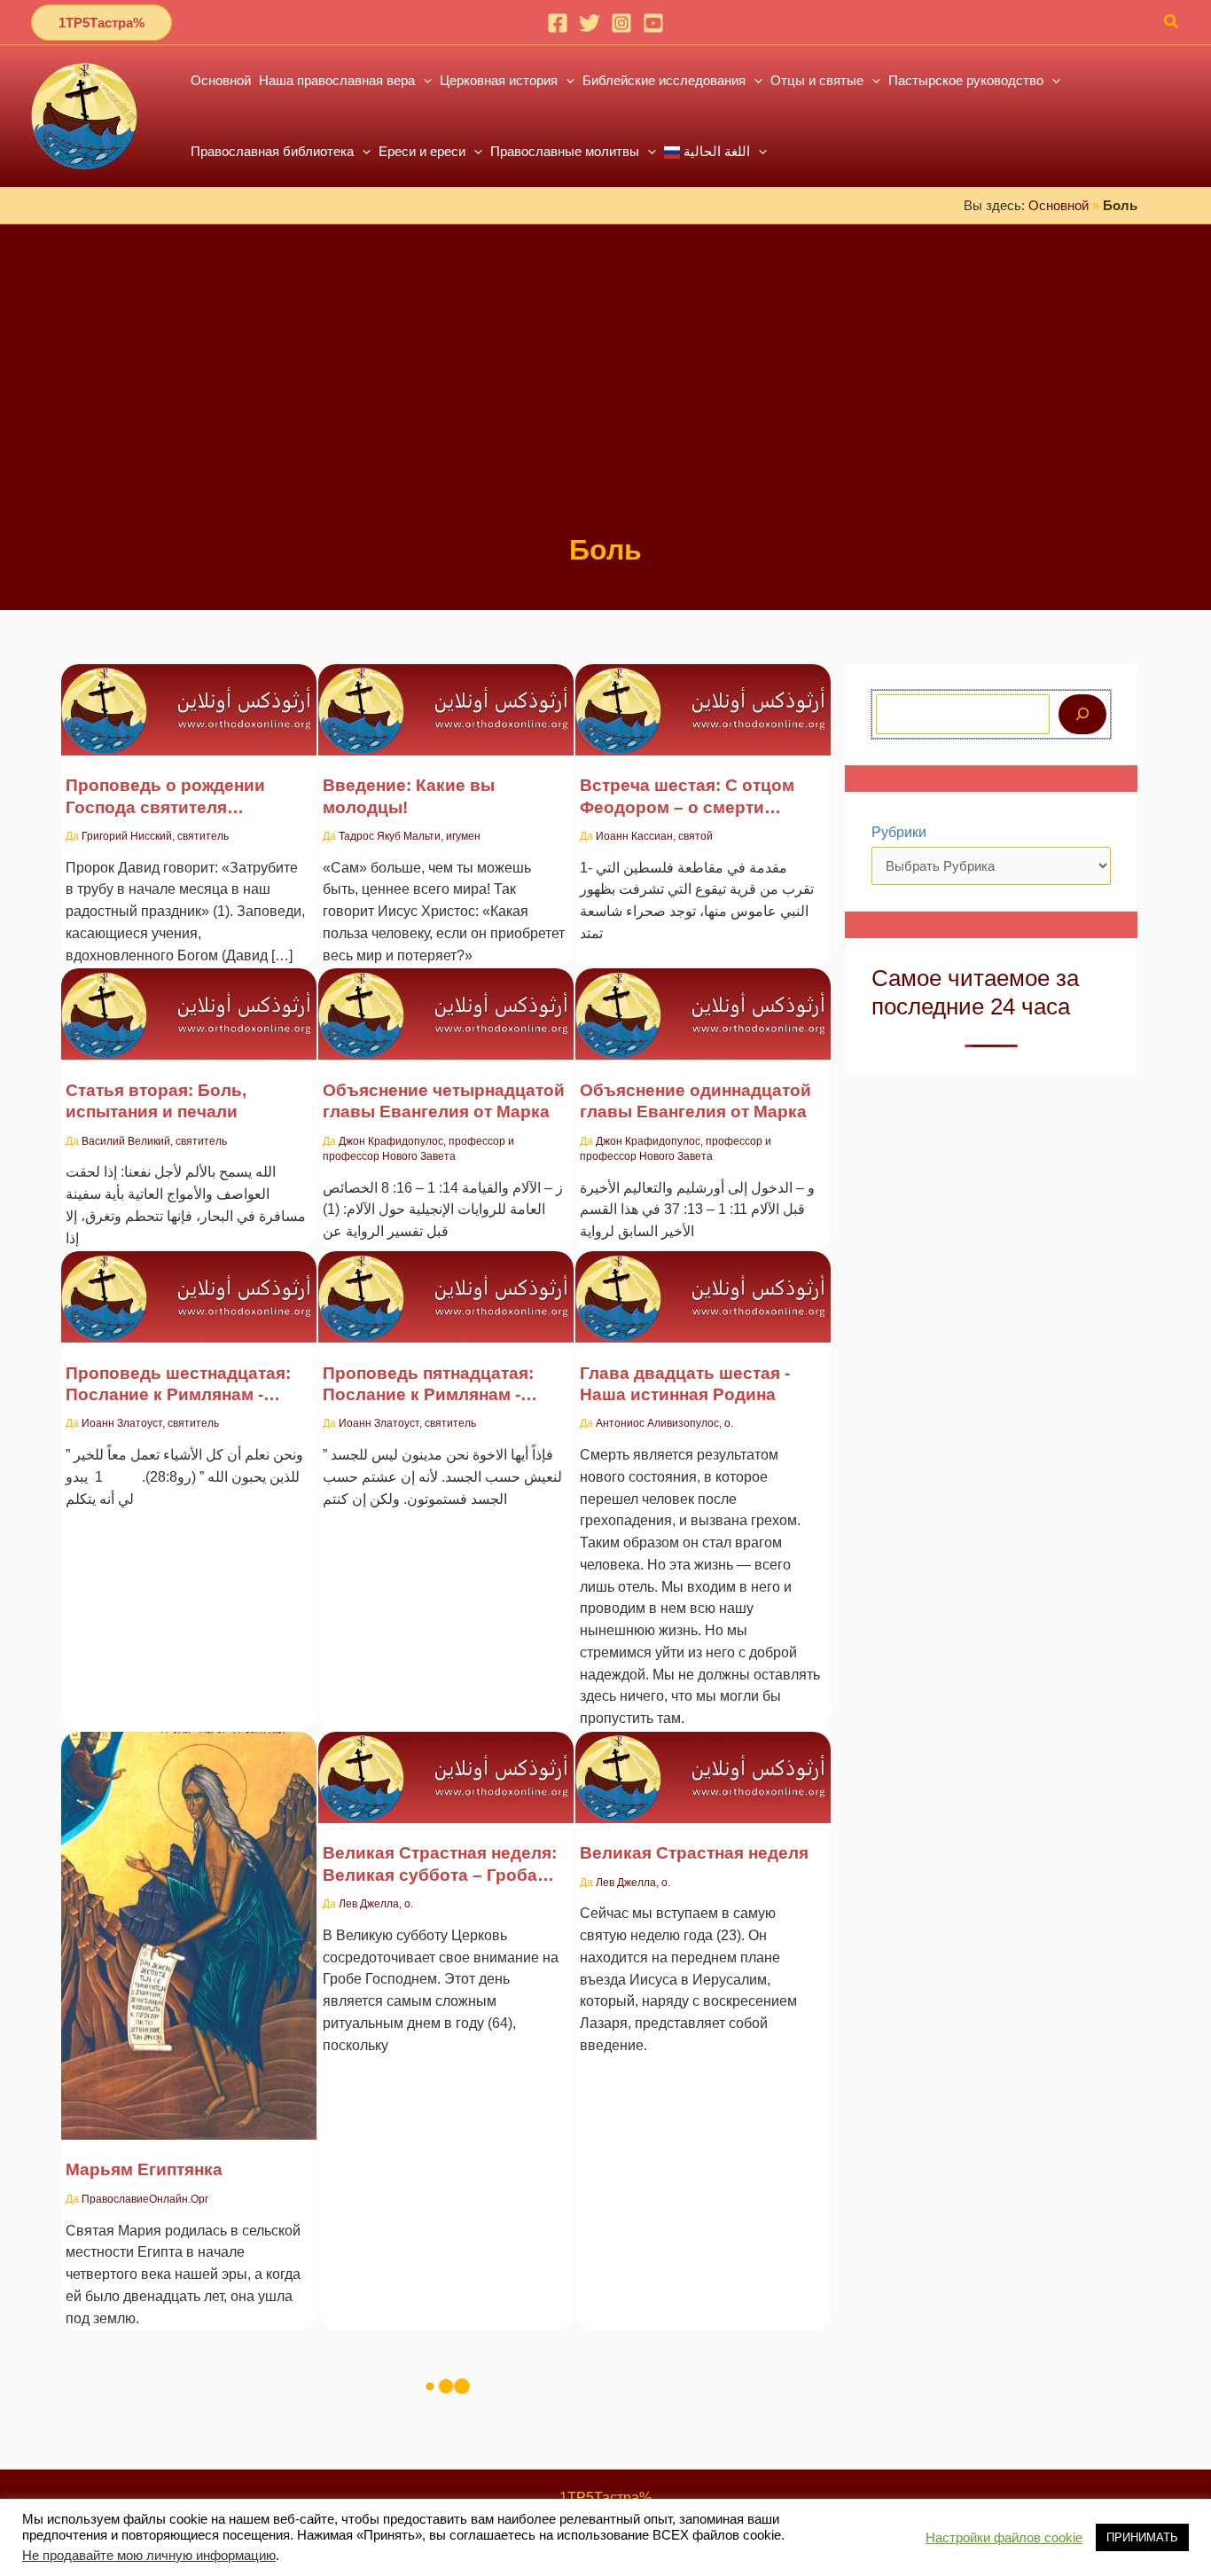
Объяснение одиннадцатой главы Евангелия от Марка (695, 1101)
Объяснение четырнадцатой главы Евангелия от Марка (444, 1101)
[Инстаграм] (621, 23)
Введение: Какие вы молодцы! (409, 796)
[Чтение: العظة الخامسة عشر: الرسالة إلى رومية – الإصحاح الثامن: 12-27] (446, 1285)
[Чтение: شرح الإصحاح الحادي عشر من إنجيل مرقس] (703, 1003)
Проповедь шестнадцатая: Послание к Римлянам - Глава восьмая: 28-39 (178, 1385)
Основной (1059, 205)
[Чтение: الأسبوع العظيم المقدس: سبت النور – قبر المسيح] (446, 1766)
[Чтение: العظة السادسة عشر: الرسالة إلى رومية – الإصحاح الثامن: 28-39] (189, 1285)
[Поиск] (1082, 714)
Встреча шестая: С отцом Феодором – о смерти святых (687, 797)
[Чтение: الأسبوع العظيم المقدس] (703, 1766)
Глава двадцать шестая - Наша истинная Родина (685, 1384)
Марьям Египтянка (144, 2169)
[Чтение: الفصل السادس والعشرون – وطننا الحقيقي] (703, 1285)
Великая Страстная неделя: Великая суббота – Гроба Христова (440, 1865)
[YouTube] (653, 23)
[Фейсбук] (558, 23)
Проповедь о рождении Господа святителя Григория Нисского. (165, 797)
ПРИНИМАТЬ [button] (1142, 2537)
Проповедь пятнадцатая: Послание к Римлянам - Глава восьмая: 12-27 (428, 1385)
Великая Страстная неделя (694, 1853)
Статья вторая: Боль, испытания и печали (156, 1101)
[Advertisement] (605, 397)
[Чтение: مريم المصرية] (189, 1925)
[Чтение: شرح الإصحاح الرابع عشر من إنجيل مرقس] (446, 1003)
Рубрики (899, 832)
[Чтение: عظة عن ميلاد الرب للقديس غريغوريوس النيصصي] (189, 698)
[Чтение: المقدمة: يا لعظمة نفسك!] (446, 698)
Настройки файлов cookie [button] (1004, 2538)
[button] (102, 23)
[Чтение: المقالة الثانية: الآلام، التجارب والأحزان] (189, 1003)
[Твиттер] (590, 23)
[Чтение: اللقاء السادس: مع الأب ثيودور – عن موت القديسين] (703, 698)
